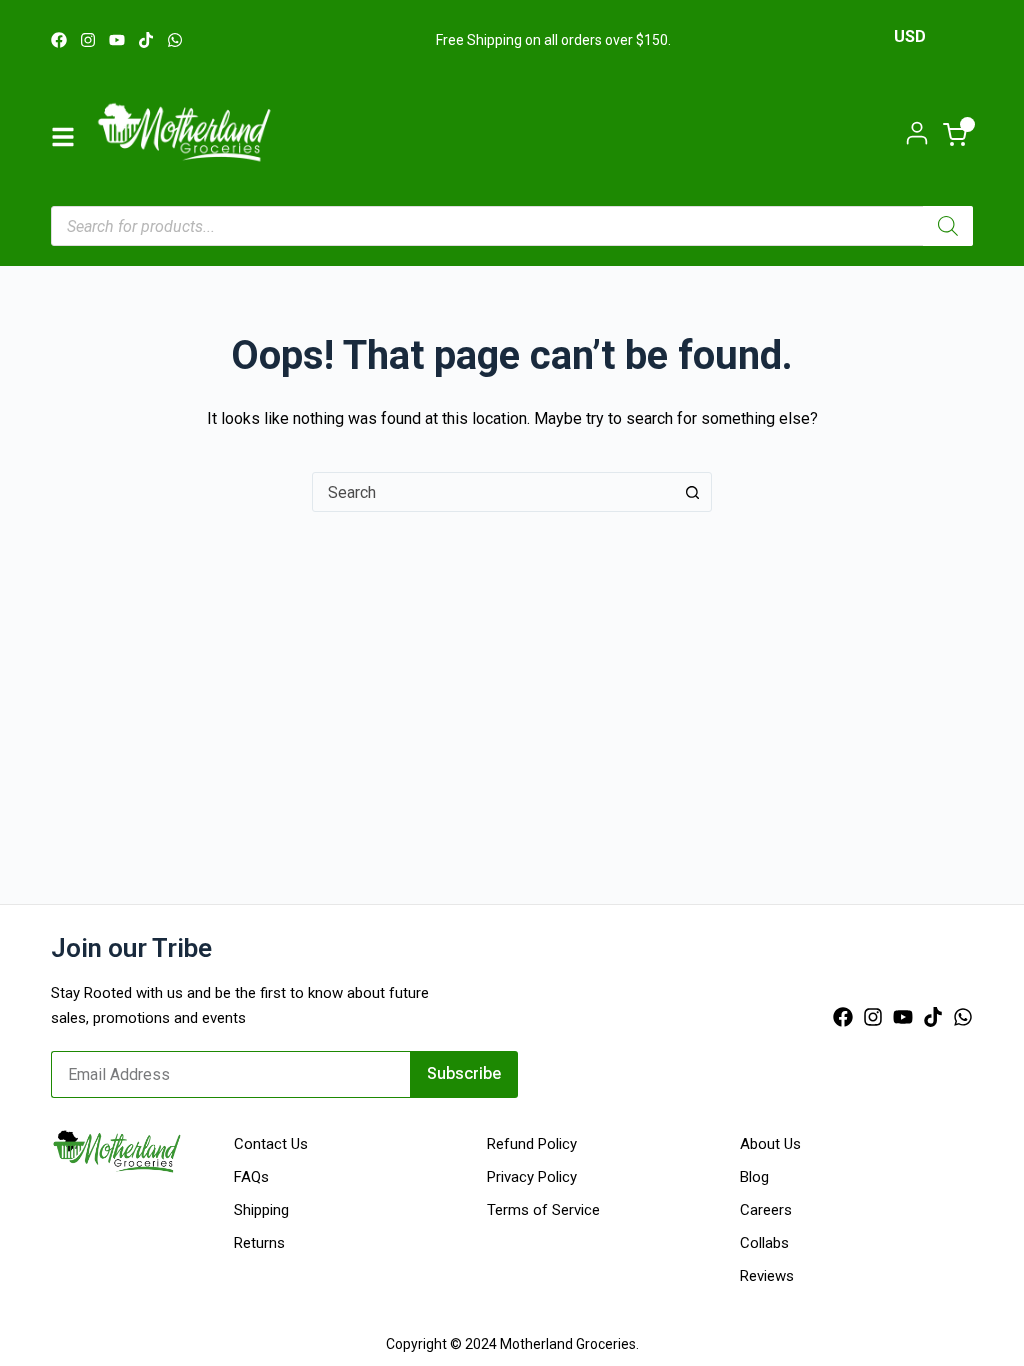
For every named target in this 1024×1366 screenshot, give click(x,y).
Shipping (261, 1210)
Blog (754, 1177)
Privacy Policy (532, 1177)
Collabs (764, 1243)
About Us (770, 1144)
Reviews (767, 1276)
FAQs (251, 1177)
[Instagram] (88, 40)
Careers (766, 1210)
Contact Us (271, 1144)
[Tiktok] (146, 40)
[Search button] (692, 492)
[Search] (948, 226)
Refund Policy (532, 1144)
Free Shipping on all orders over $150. (553, 40)
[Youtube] (117, 40)
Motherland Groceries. (569, 1344)
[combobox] (493, 492)
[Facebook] (59, 40)
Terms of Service (543, 1210)
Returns (259, 1243)
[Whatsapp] (175, 40)
